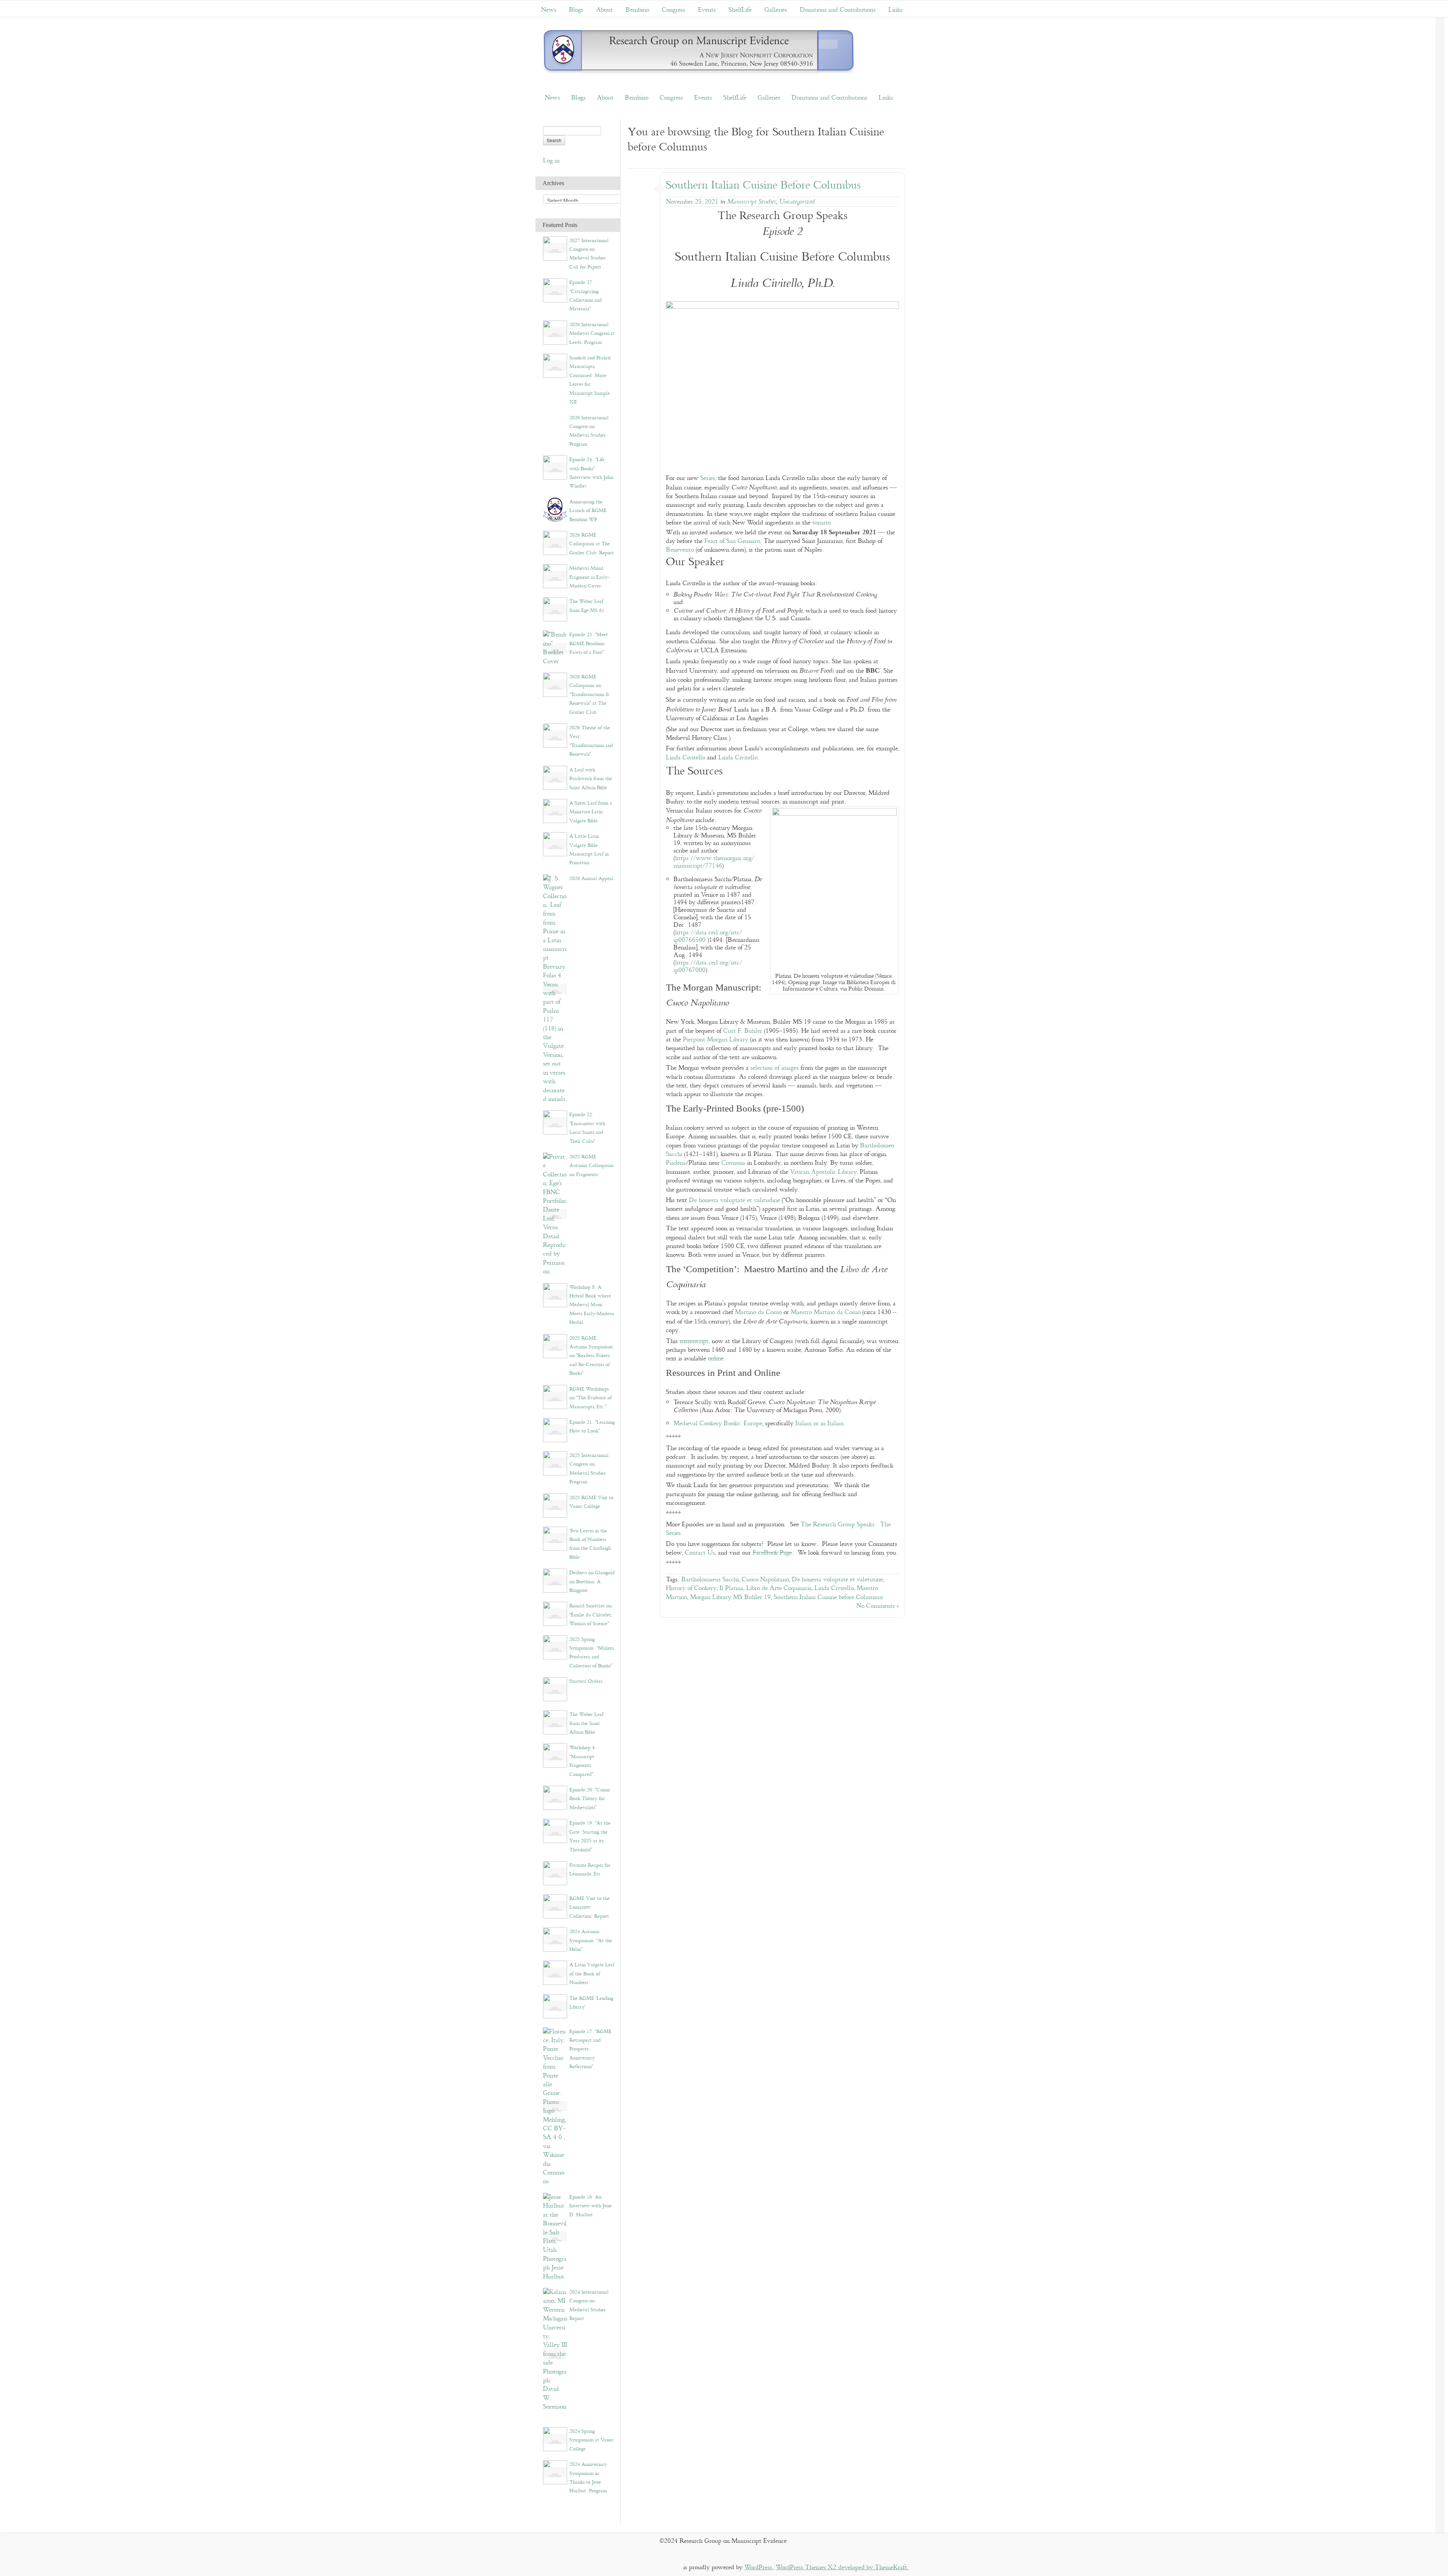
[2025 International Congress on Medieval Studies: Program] (555, 1463)
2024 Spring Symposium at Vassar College (591, 2440)
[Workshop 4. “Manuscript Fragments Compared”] (555, 1755)
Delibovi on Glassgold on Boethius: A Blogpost (592, 1582)
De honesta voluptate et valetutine (837, 1580)
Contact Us (700, 1553)
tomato (821, 523)
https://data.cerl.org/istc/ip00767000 (708, 967)
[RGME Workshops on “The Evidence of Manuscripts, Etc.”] (555, 1396)
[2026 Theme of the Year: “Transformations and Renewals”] (555, 735)
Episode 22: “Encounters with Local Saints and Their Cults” (587, 1128)
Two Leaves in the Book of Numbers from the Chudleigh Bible (590, 1544)
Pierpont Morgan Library (716, 1040)
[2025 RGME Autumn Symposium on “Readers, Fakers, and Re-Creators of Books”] (555, 1345)
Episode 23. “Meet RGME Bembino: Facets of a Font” (589, 643)
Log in (551, 161)
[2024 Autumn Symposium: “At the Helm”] (555, 1939)
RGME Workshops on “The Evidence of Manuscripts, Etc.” (591, 1398)
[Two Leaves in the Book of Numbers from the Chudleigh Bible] (555, 1538)
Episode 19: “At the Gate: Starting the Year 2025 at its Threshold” (590, 1836)
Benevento (680, 550)
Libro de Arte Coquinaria (779, 1588)
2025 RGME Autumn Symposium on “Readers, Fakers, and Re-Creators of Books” (591, 1356)
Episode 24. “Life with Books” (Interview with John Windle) (591, 473)
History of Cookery (691, 1588)
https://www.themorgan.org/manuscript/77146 (714, 862)
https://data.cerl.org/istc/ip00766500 (708, 936)
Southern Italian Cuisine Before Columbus (763, 185)
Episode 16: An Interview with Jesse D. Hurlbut (591, 2206)
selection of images (775, 1068)
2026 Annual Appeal (591, 879)
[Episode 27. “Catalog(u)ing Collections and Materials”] (555, 290)
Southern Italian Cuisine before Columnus (828, 1597)
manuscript (694, 1341)
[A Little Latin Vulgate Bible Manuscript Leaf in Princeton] (555, 844)
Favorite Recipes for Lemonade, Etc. (590, 1870)
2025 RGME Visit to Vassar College (591, 1502)
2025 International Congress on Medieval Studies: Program (589, 1469)
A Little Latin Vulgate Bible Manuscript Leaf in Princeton (589, 849)
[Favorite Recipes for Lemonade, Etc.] (555, 1873)
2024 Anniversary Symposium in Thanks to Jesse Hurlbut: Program (588, 2478)
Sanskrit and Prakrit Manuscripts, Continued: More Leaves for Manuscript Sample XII (590, 380)
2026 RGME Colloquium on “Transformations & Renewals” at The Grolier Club (589, 695)
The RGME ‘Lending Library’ (591, 2003)
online (716, 1359)
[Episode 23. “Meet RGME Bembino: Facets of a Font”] (555, 648)
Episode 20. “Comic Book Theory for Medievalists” (590, 1799)
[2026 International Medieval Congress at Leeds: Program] (555, 332)
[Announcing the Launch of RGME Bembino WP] (555, 509)
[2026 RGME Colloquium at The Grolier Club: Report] (555, 543)
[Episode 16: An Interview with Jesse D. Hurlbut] (555, 2236)
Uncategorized (797, 202)
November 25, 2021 (692, 202)
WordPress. (759, 2568)
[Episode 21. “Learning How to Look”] (555, 1430)
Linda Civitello (686, 758)
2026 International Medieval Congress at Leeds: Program (592, 333)
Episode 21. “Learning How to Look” (592, 1427)
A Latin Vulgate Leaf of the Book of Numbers (592, 1974)
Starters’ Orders (586, 1681)
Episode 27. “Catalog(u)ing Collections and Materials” (586, 296)
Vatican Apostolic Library (823, 1172)
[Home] (699, 53)
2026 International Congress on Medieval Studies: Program (589, 431)
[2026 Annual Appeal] (555, 989)
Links (896, 10)
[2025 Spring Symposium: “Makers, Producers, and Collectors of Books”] (555, 1647)
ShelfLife (740, 10)
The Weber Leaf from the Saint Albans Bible (586, 1723)
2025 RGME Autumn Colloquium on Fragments (591, 1166)
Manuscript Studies (752, 202)
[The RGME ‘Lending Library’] (555, 2006)
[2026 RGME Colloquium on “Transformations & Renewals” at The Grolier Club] (555, 685)
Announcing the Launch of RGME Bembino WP (588, 511)
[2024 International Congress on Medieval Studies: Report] (555, 2354)
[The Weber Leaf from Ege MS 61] (555, 609)
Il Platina (731, 1588)
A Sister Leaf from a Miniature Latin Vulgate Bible (591, 812)
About (604, 10)
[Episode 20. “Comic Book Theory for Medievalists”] (555, 1798)
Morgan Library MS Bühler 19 (730, 1597)
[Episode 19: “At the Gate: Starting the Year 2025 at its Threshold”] (555, 1831)
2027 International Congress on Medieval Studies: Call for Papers (589, 254)
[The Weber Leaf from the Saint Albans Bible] (555, 1722)
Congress (673, 10)
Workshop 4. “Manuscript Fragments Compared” (583, 1761)
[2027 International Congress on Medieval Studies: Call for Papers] (555, 248)
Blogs (576, 10)
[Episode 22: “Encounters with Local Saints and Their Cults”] (555, 1122)
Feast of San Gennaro (732, 541)
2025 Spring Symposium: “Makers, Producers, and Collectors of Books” (592, 1653)
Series (708, 478)
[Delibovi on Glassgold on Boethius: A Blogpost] (555, 1580)
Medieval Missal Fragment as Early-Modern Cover (589, 577)
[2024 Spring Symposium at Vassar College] (555, 2439)
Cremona (733, 1163)
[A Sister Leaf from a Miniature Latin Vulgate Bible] (555, 810)
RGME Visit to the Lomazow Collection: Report (590, 1907)
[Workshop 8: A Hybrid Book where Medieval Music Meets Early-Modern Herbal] (555, 1295)
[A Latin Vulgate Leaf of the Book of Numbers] (555, 1973)
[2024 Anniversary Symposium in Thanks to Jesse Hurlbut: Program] (555, 2472)
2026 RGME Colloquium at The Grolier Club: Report (592, 544)
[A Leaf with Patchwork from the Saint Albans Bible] (555, 777)
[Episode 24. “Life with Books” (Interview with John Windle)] (555, 467)
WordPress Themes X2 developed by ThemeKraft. (842, 2568)
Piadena (676, 1163)
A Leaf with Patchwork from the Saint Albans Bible (591, 779)
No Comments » (878, 1606)
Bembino (637, 10)
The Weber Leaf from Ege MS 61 (587, 606)
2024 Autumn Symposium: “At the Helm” (591, 1940)
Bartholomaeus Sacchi (710, 1580)
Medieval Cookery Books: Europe (718, 1424)
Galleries (776, 10)
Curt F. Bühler (743, 1031)
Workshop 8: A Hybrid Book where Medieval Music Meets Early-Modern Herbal (592, 1305)
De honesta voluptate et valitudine (734, 1200)
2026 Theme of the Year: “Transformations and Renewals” (591, 741)
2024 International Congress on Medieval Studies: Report (589, 2305)
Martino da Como (758, 1312)
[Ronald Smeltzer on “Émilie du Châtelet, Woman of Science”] (555, 1614)
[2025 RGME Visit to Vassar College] (555, 1505)
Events (707, 10)
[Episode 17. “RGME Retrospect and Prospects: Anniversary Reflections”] (555, 2106)
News (549, 10)
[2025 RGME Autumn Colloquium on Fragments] (555, 1214)
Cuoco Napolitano (765, 1580)
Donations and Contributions (838, 10)
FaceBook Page (772, 1553)
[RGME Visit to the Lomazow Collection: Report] (555, 1906)
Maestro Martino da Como (826, 1312)
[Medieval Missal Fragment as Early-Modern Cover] (555, 576)
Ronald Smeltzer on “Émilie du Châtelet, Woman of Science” (591, 1615)
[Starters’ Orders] (555, 1689)
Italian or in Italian (819, 1424)
